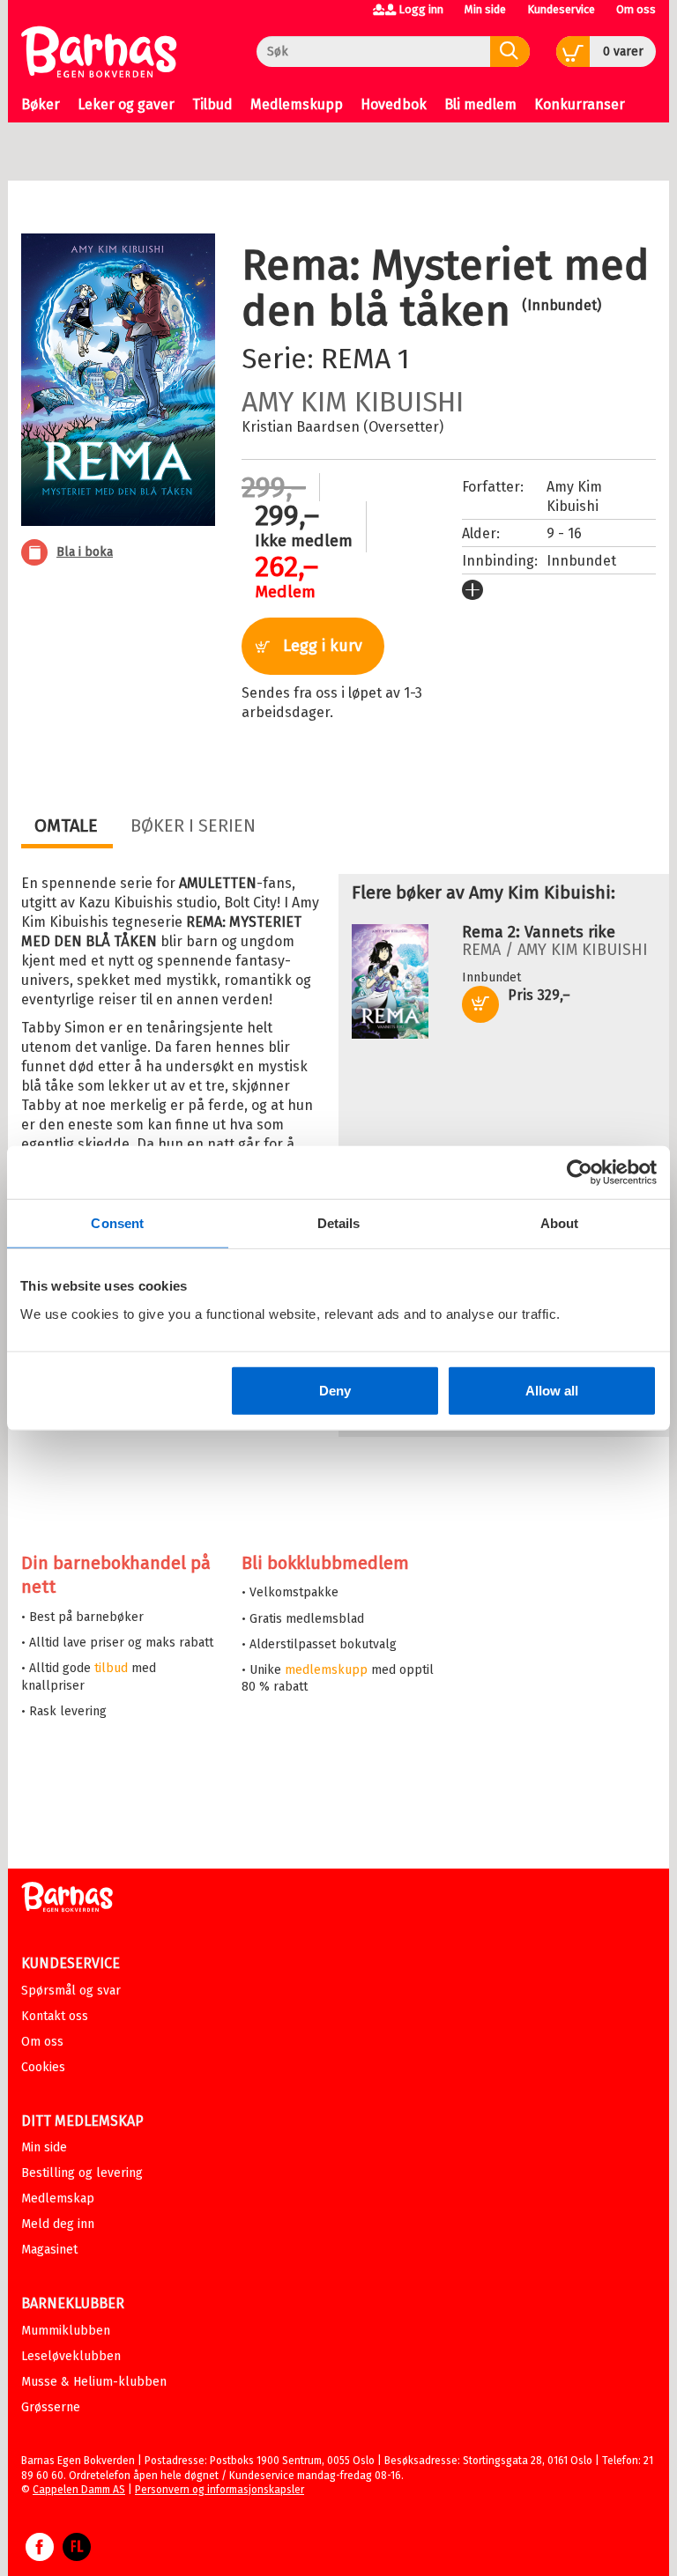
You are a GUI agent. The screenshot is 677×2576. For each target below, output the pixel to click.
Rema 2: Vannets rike (539, 932)
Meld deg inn (58, 2224)
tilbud (111, 1668)
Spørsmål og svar (71, 1991)
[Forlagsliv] (77, 2556)
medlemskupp (326, 1670)
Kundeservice (561, 9)
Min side (485, 9)
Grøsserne (51, 2407)
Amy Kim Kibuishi (353, 402)
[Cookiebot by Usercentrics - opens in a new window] (580, 1173)
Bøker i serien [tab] (193, 825)
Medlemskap (58, 2198)
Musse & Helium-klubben (94, 2382)
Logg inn (421, 9)
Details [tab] (339, 1223)
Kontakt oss (55, 2016)
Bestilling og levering (82, 2173)
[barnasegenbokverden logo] (67, 1900)
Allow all (552, 1390)
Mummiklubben (66, 2331)
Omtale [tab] (66, 825)
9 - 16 (564, 533)
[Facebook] (40, 2556)
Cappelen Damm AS (79, 2490)
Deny (335, 1390)
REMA (356, 359)
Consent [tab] (117, 1223)
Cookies (43, 2067)
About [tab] (560, 1223)
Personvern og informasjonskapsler (219, 2490)
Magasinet (49, 2250)
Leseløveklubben (71, 2356)
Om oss (636, 9)
